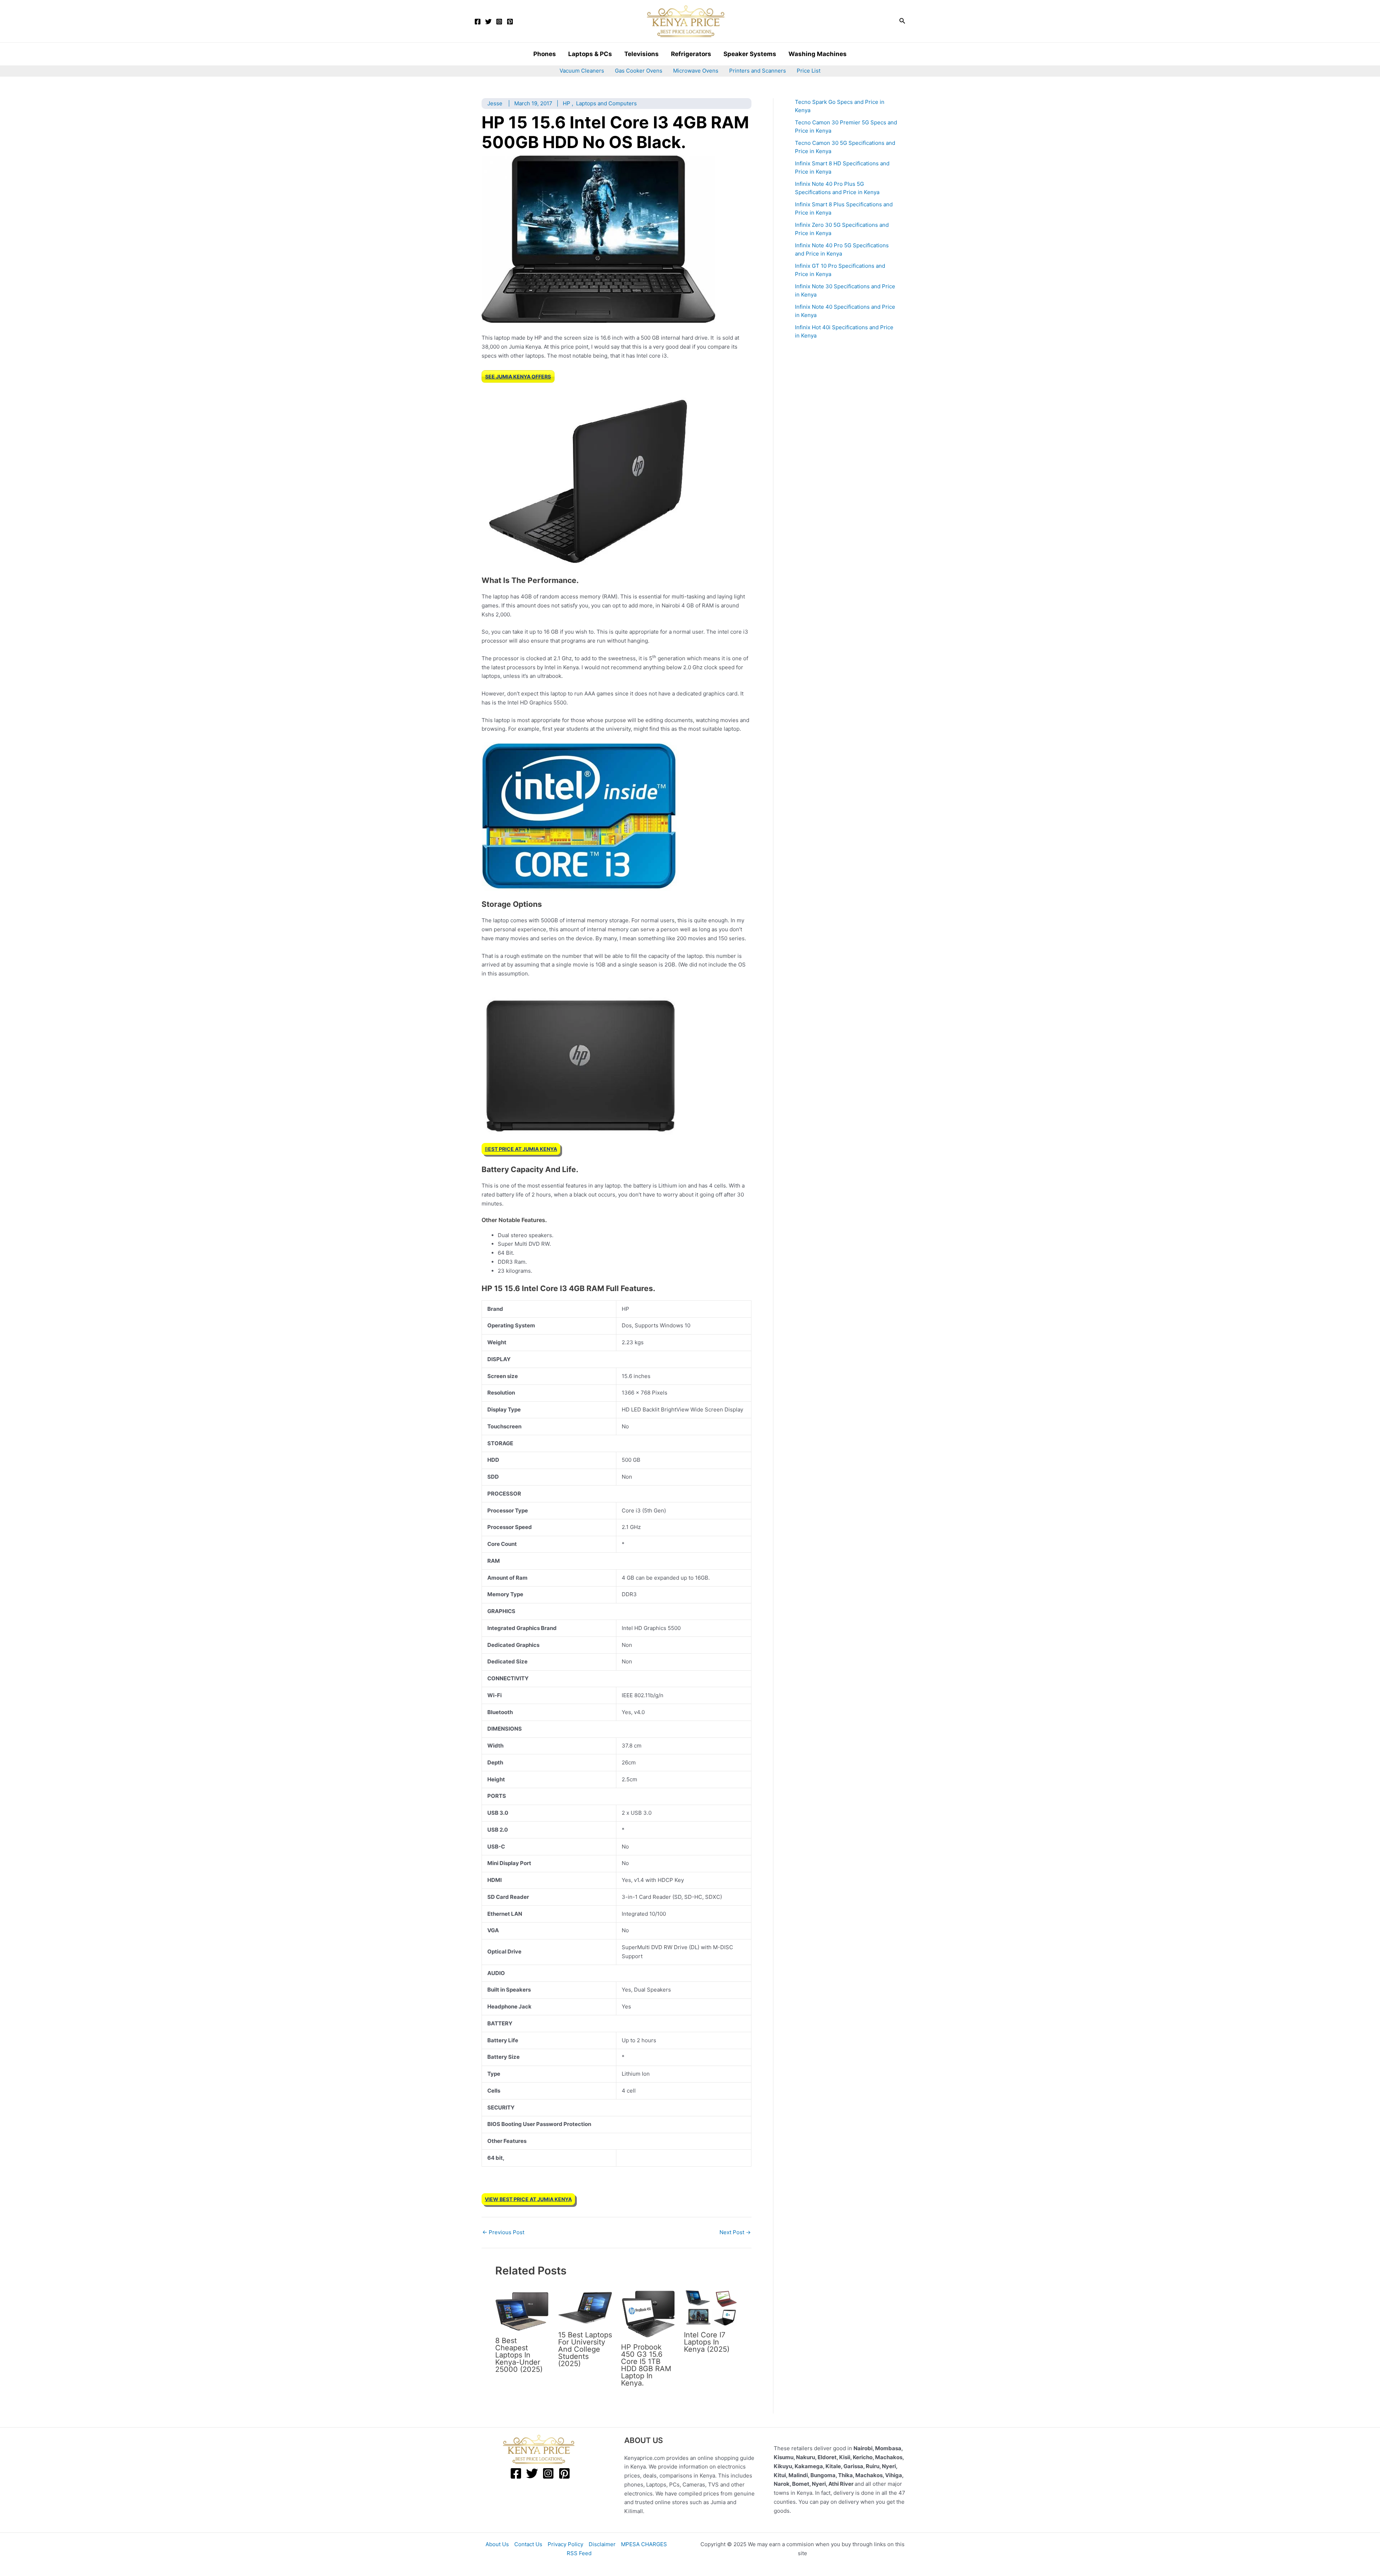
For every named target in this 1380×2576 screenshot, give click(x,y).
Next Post (735, 2232)
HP (567, 103)
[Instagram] (499, 22)
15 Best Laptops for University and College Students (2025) (585, 2349)
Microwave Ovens (696, 71)
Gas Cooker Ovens (639, 71)
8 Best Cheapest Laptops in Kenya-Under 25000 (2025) (519, 2355)
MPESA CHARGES (644, 2544)
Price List (809, 71)
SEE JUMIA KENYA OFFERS (518, 376)
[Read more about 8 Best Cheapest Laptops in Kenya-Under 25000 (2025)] (522, 2310)
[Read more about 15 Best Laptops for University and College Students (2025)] (585, 2307)
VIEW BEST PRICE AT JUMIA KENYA (528, 2199)
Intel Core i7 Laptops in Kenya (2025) (707, 2342)
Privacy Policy (565, 2544)
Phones (545, 54)
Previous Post (503, 2232)
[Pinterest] (510, 22)
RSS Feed (579, 2553)
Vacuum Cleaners (582, 71)
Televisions (641, 54)
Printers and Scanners (758, 71)
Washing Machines (818, 54)
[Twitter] (488, 22)
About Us (497, 2544)
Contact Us (528, 2544)
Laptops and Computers (606, 103)
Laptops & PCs (590, 54)
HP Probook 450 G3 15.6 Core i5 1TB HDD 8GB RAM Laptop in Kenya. (646, 2365)
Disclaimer (602, 2544)
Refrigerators (691, 54)
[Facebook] (478, 22)
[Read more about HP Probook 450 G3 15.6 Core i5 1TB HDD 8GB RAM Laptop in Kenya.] (648, 2313)
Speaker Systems (750, 54)
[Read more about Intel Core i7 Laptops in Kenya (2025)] (711, 2307)
